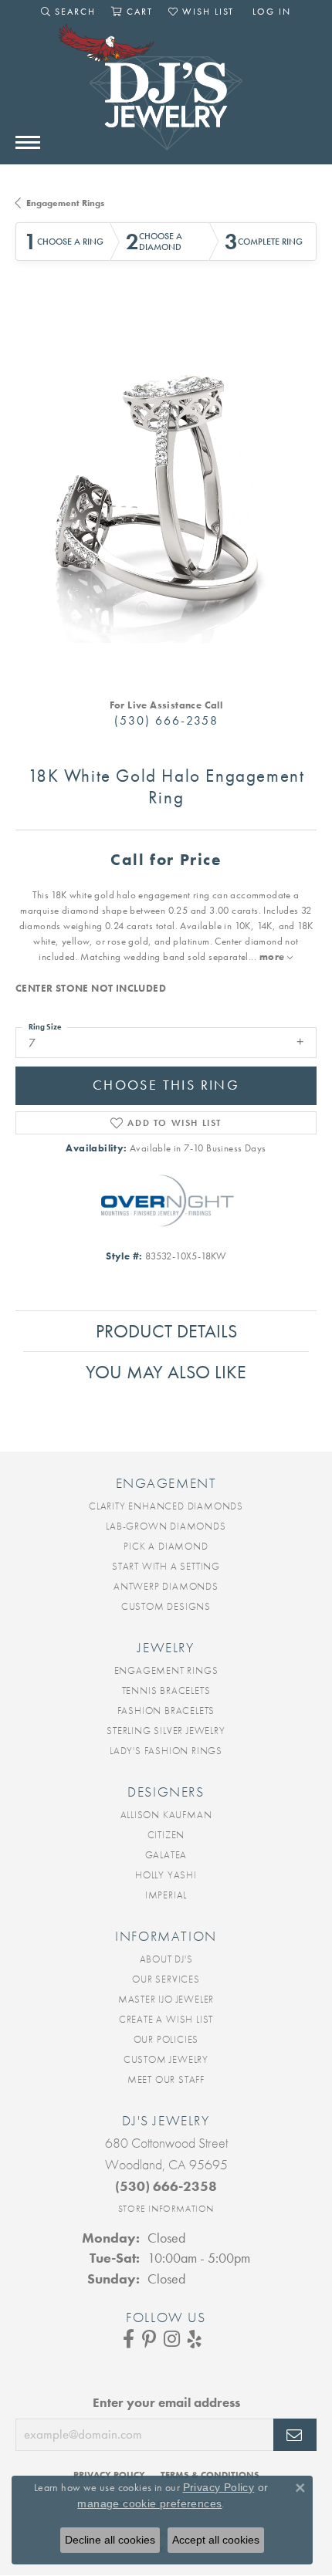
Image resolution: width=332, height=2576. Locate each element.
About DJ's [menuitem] (166, 1959)
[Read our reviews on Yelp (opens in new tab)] (195, 2339)
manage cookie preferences (149, 2503)
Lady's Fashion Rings (166, 1751)
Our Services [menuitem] (166, 1979)
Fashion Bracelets (166, 1711)
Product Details (166, 1331)
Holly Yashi (166, 1875)
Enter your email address (166, 2402)
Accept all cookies (216, 2540)
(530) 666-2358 (166, 720)
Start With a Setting (166, 1566)
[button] (68, 12)
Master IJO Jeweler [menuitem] (166, 1999)
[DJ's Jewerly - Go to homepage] (166, 95)
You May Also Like (166, 1372)
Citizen (166, 1835)
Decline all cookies (110, 2540)
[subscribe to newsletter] (295, 2435)
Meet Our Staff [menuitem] (166, 2079)
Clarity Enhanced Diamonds (166, 1506)
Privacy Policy (219, 2487)
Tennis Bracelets (166, 1690)
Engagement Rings (65, 203)
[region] (166, 492)
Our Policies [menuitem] (166, 2039)
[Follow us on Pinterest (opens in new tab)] (149, 2339)
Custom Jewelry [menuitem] (166, 2059)
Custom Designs (166, 1606)
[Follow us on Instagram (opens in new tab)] (172, 2339)
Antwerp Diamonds (166, 1586)
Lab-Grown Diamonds (166, 1526)
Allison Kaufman (166, 1815)
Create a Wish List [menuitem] (166, 2019)
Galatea (166, 1855)
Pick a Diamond (166, 1546)
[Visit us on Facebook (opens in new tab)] (129, 2339)
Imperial (166, 1895)
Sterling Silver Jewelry (166, 1731)
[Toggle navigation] (28, 142)
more (273, 957)
